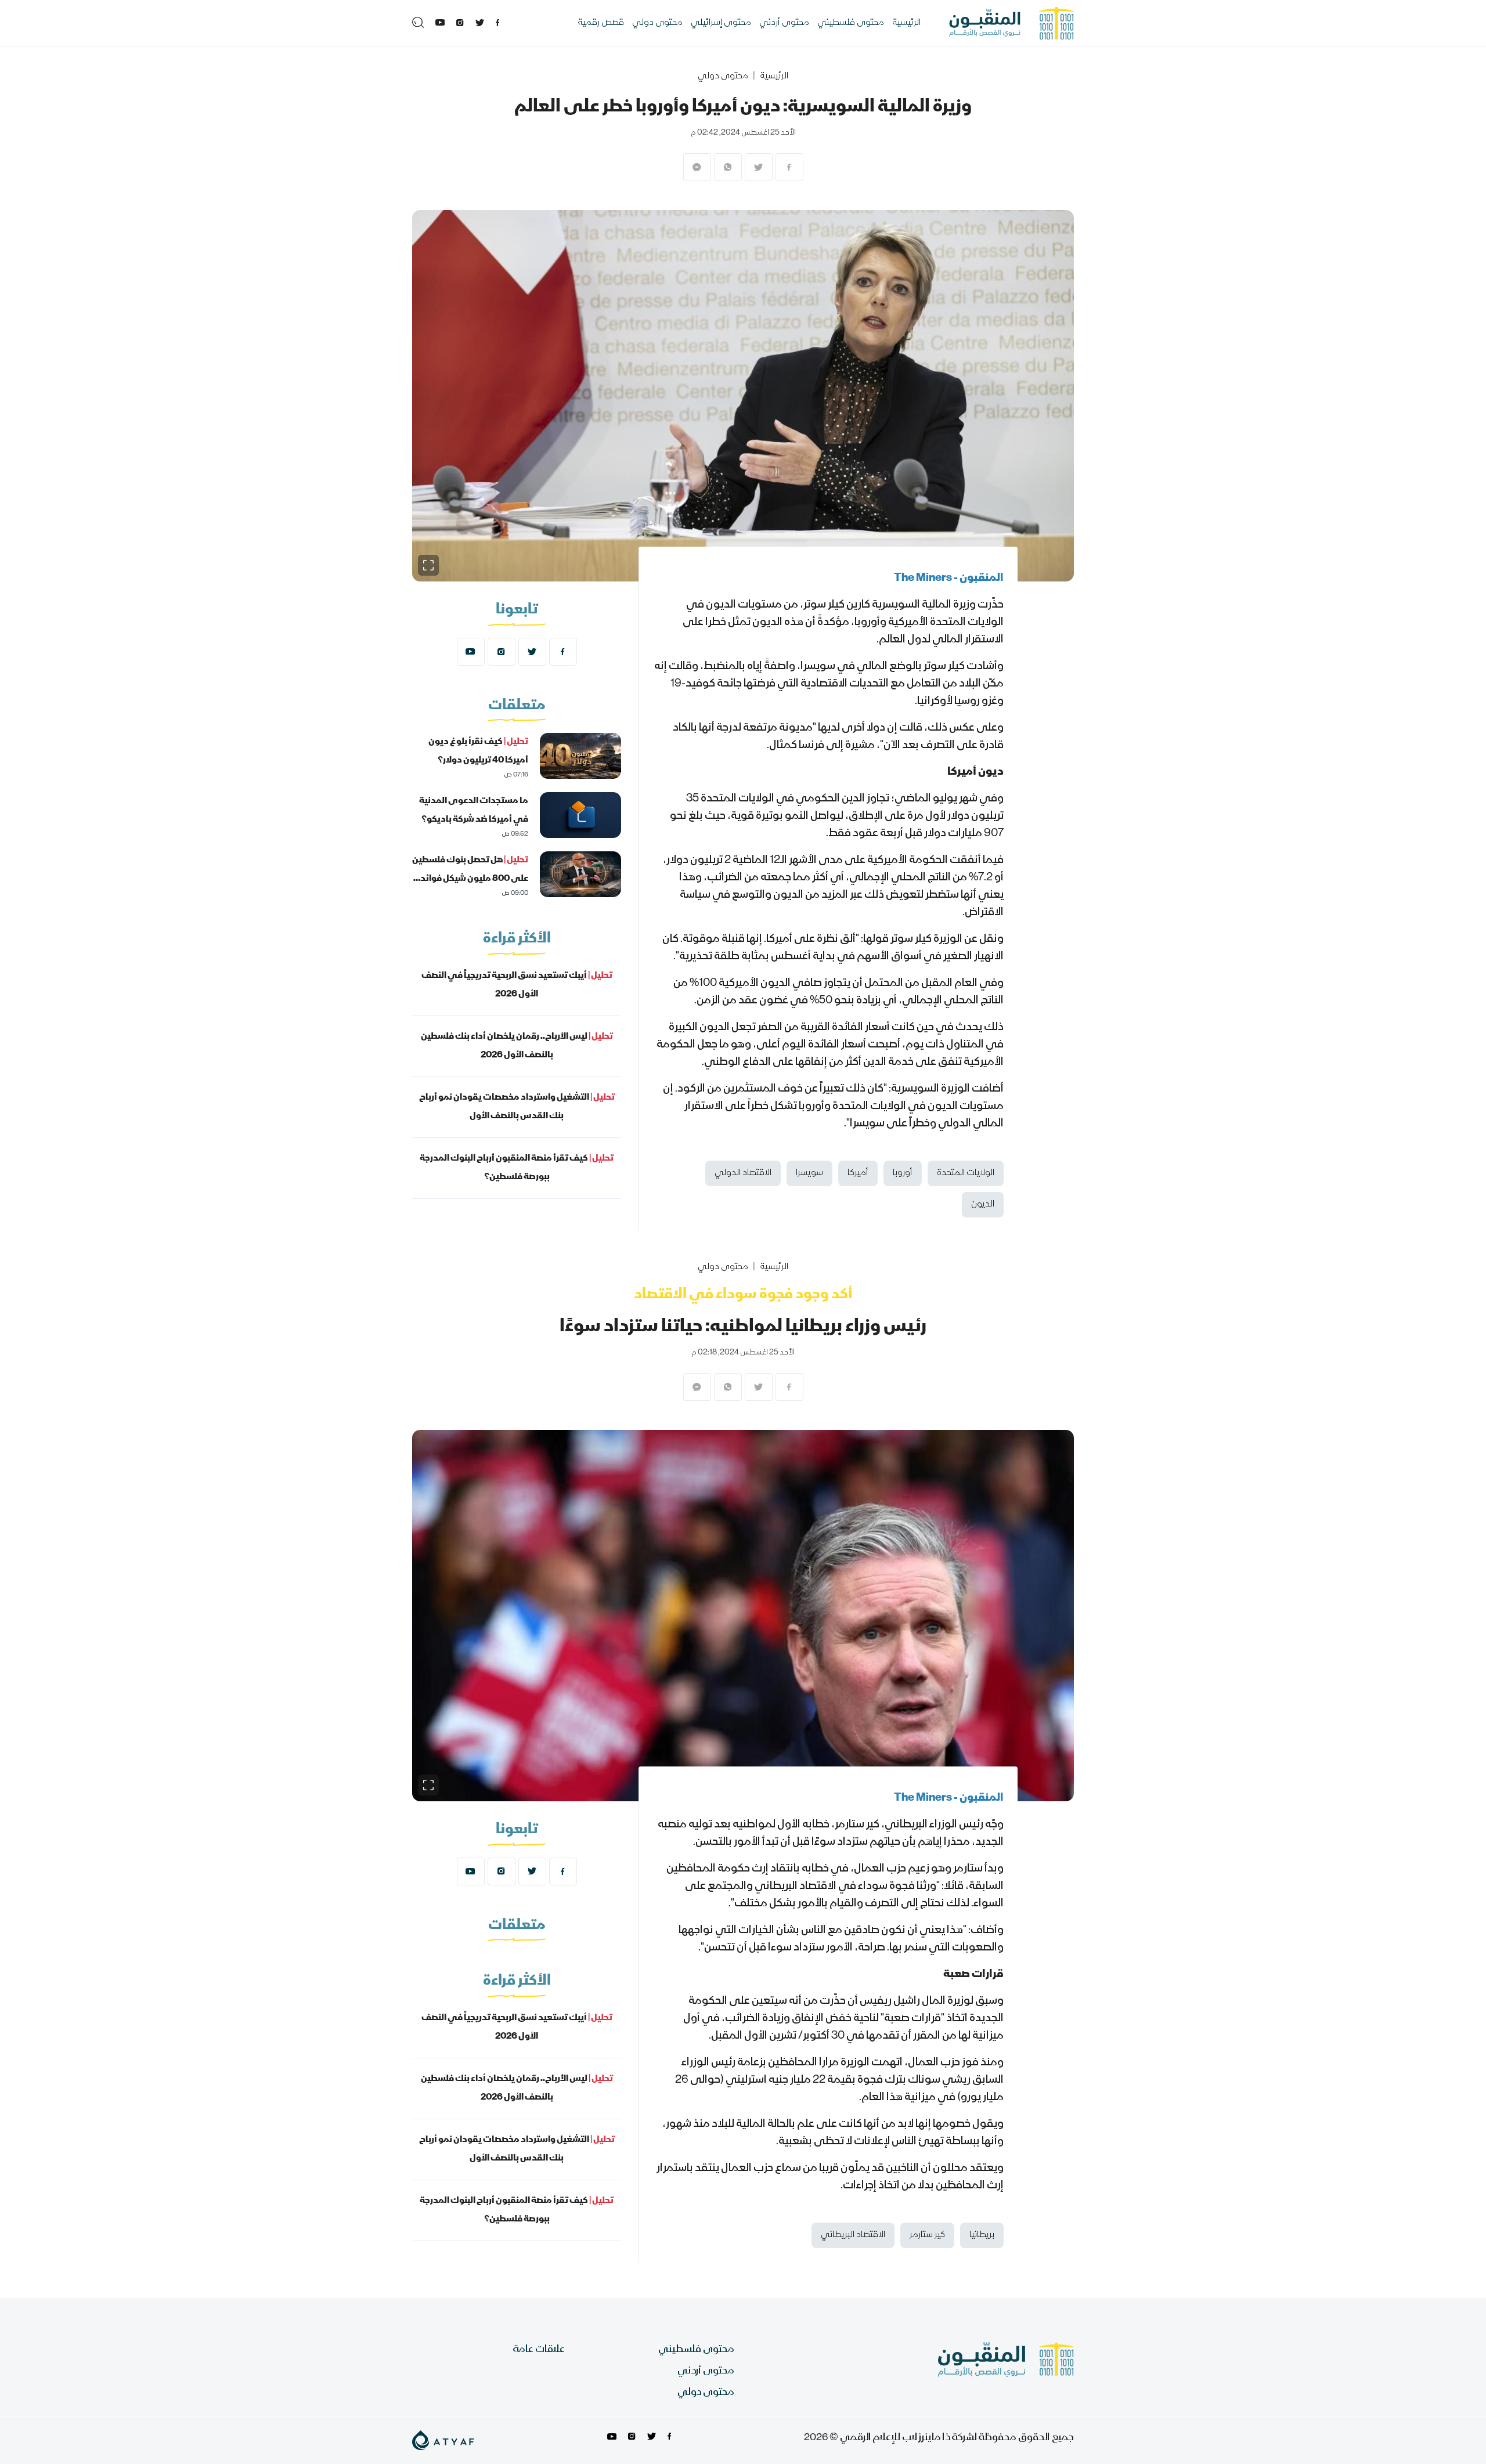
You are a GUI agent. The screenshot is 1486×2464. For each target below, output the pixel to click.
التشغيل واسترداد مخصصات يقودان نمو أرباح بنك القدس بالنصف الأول (517, 1107)
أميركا (858, 1173)
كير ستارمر (927, 2235)
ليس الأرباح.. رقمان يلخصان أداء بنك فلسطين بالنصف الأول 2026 (517, 1046)
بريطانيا (982, 2235)
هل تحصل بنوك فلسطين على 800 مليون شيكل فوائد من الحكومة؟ (470, 879)
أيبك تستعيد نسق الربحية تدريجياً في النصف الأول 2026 (517, 985)
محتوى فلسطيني (851, 23)
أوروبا (903, 1173)
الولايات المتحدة (966, 1173)
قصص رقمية (601, 23)
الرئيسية (906, 23)
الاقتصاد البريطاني (853, 2235)
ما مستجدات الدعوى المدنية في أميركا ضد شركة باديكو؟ (474, 811)
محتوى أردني (784, 23)
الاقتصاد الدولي (743, 1173)
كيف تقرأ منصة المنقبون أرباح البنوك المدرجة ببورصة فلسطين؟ (517, 1168)
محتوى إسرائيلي (721, 23)
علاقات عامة (539, 2350)
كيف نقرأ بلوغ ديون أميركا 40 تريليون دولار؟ (478, 752)
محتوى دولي (657, 23)
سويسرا (809, 1173)
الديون (983, 1205)
